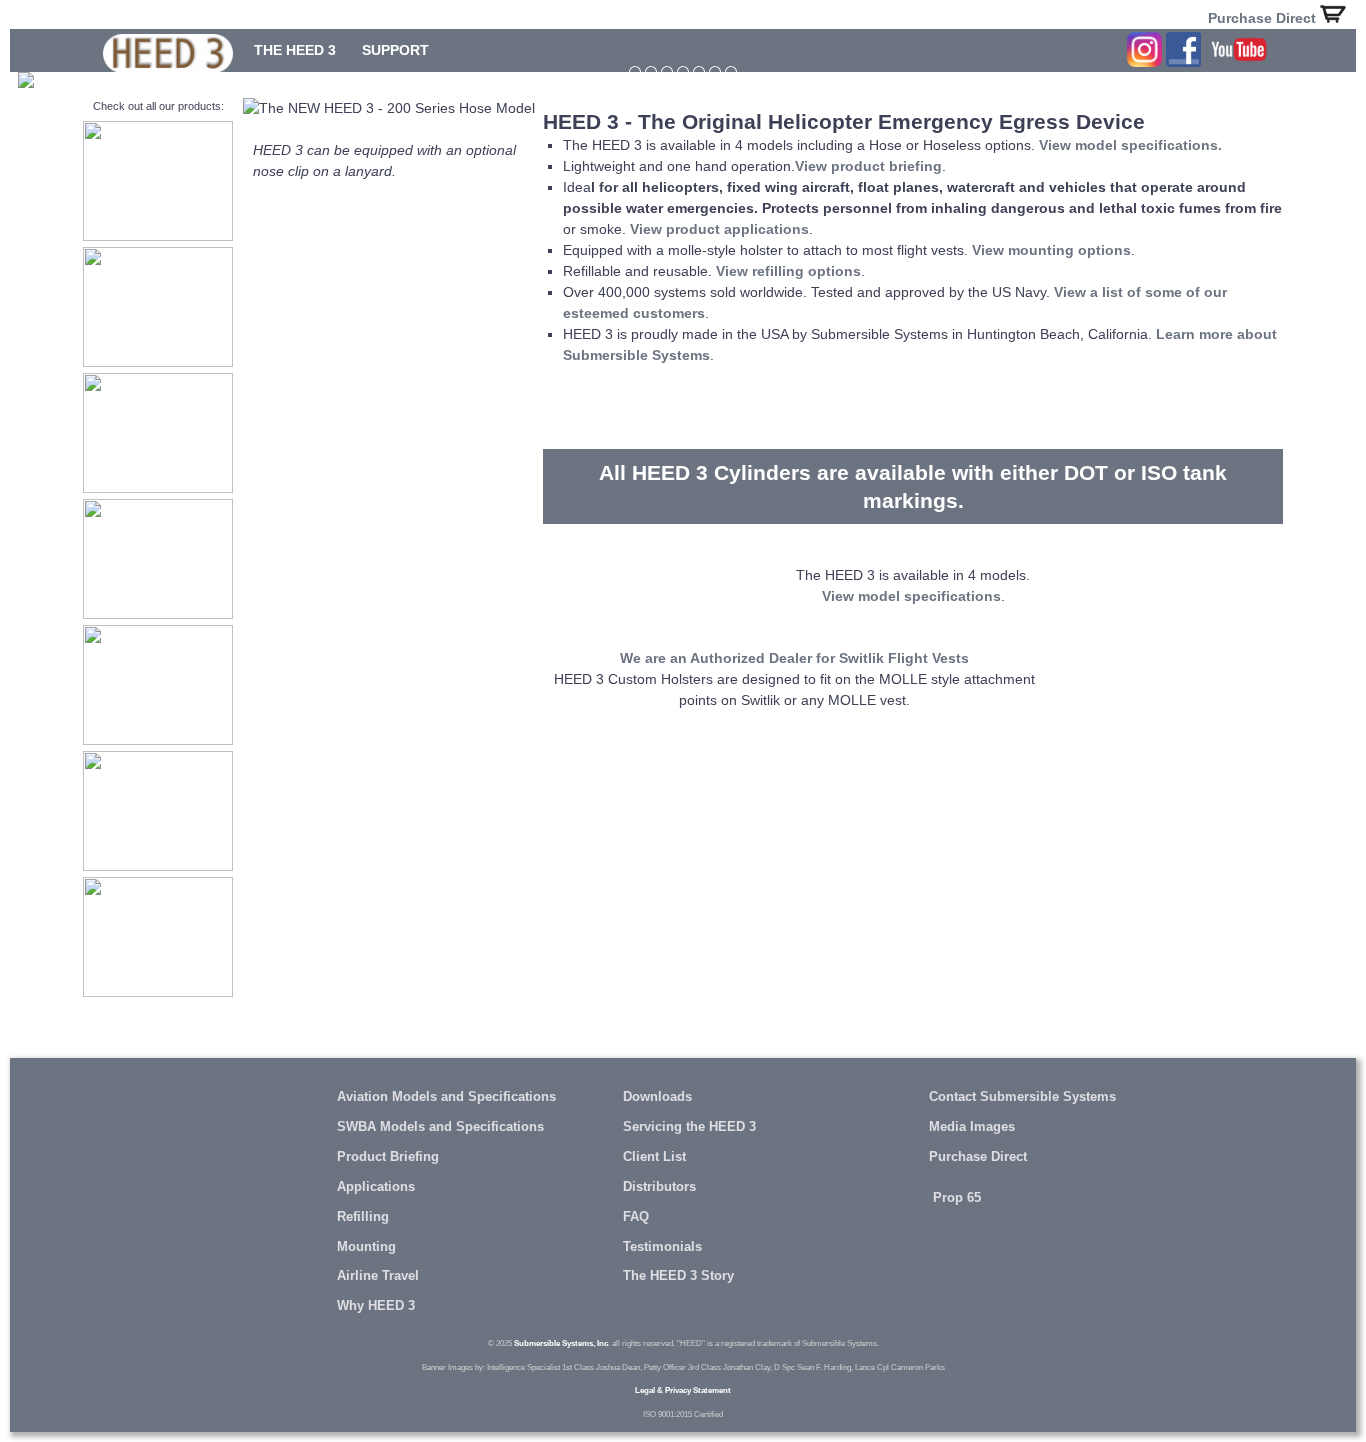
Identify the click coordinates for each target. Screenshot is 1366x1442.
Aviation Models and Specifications (446, 1097)
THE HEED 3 (295, 50)
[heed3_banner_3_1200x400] (683, 72)
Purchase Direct (1264, 18)
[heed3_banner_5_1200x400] (715, 72)
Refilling (363, 1217)
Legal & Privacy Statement (683, 1390)
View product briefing (868, 166)
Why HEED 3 (376, 1306)
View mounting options (1051, 250)
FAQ (636, 1217)
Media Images (972, 1127)
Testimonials (662, 1247)
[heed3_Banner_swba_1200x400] (651, 72)
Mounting (366, 1247)
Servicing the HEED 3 (689, 1127)
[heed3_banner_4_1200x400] (699, 72)
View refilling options (788, 271)
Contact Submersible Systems (1022, 1097)
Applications (376, 1187)
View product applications (719, 229)
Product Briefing (388, 1157)
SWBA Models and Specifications (440, 1127)
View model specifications (911, 596)
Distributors (659, 1187)
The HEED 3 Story (678, 1276)
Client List (654, 1157)
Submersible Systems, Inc (561, 1343)
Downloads (657, 1097)
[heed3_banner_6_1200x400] (731, 72)
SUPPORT (395, 50)
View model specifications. (1130, 145)
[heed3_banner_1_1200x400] (667, 72)
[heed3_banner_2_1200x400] (635, 72)
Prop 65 (955, 1198)
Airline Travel (378, 1276)
